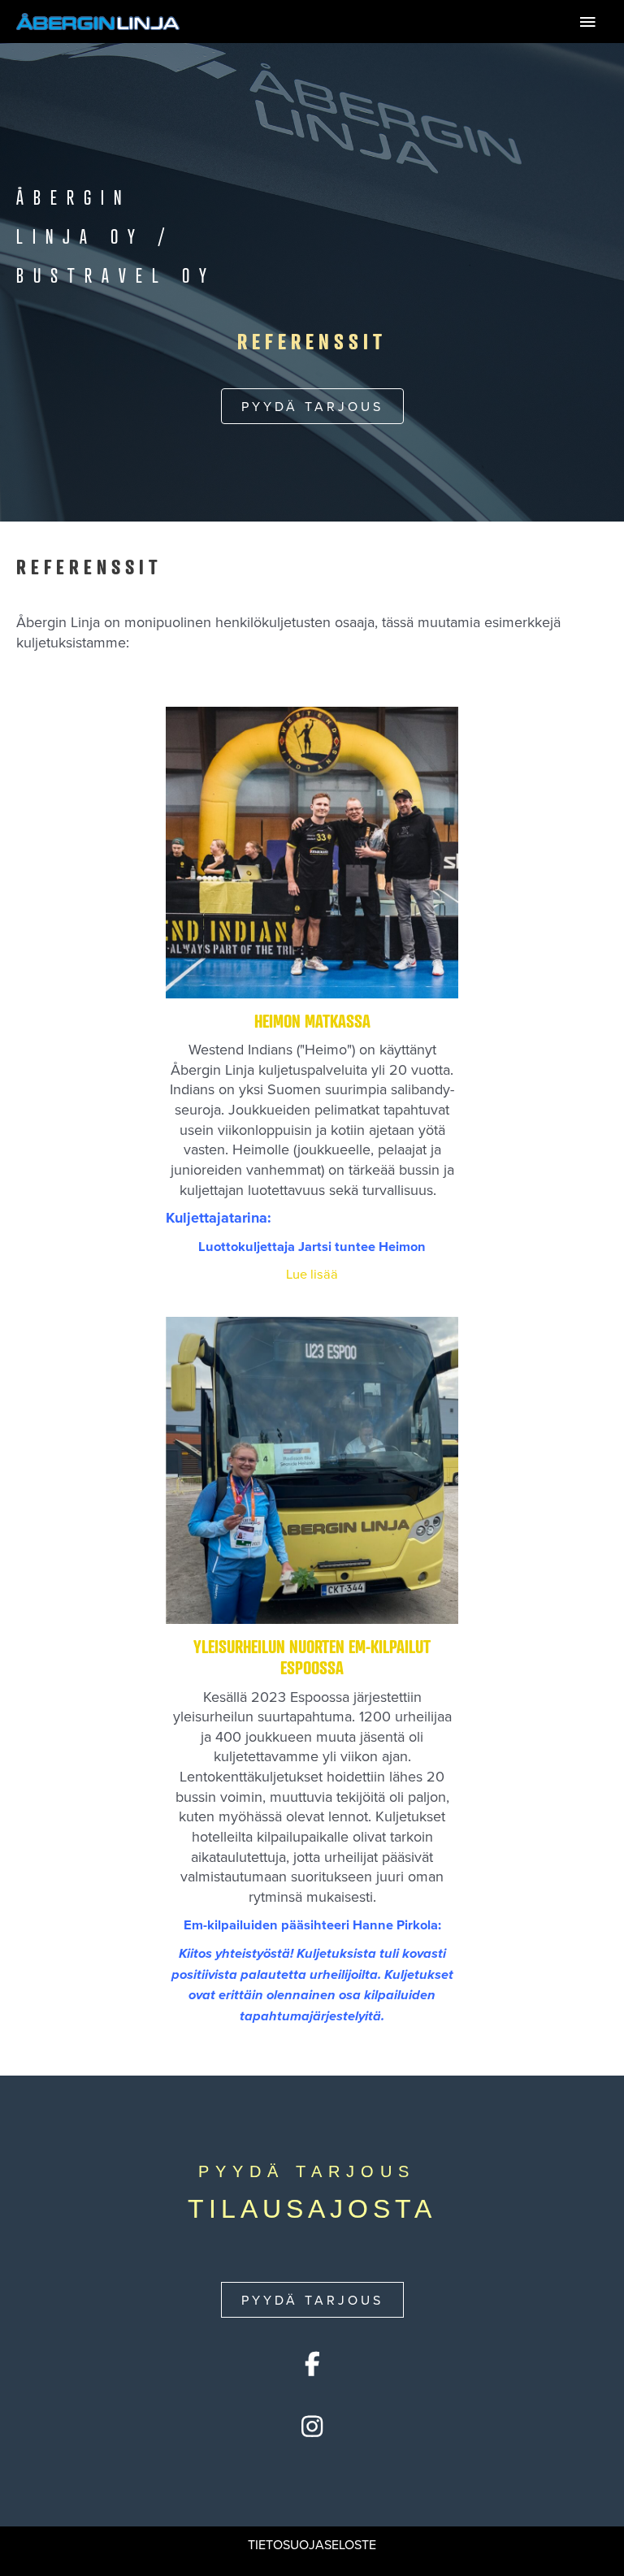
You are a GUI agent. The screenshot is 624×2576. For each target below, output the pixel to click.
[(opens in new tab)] (312, 850)
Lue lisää (365, 1273)
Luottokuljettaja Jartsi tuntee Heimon (312, 1246)
